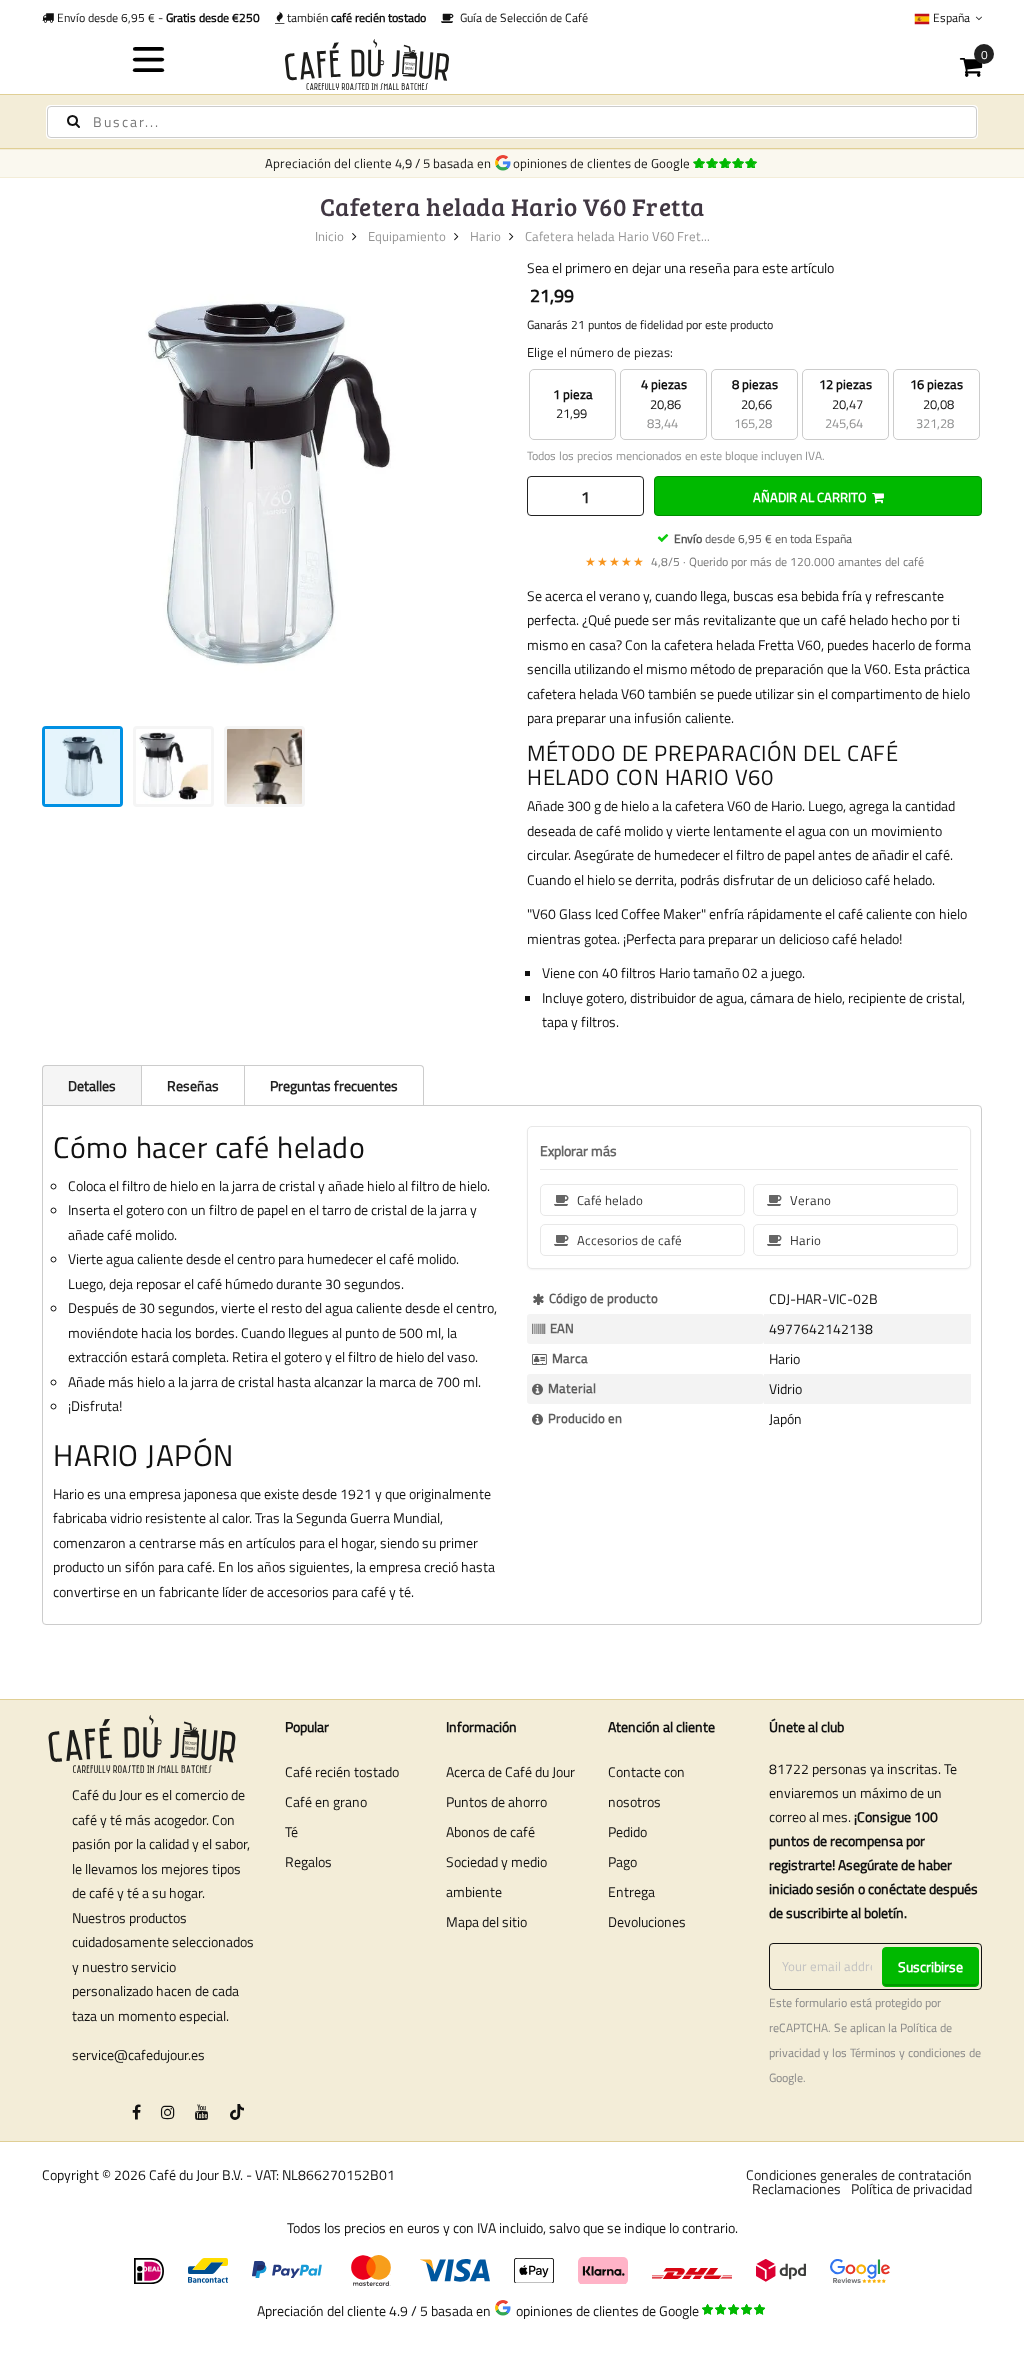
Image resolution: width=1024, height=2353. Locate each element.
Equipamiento (407, 236)
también (355, 17)
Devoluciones (647, 1921)
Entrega (631, 1891)
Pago (622, 1861)
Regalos (308, 1861)
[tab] (91, 1085)
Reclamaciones (796, 2188)
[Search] (73, 121)
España (951, 17)
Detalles (92, 1085)
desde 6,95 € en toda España (763, 538)
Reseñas (193, 1085)
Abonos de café (490, 1831)
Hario (485, 236)
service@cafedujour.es (138, 2054)
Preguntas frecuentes (334, 1085)
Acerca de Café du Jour (510, 1771)
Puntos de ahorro (496, 1801)
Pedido (627, 1831)
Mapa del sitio (486, 1921)
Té (291, 1831)
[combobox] (512, 122)
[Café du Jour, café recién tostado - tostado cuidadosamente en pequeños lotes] (512, 64)
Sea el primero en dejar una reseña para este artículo (680, 267)
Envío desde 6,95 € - (157, 17)
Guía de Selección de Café (521, 17)
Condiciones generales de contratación (859, 2174)
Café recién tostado (342, 1771)
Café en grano (326, 1801)
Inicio (329, 236)
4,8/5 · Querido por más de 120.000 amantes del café (754, 561)
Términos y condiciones (908, 2053)
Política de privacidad (911, 2188)
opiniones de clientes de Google (604, 163)
